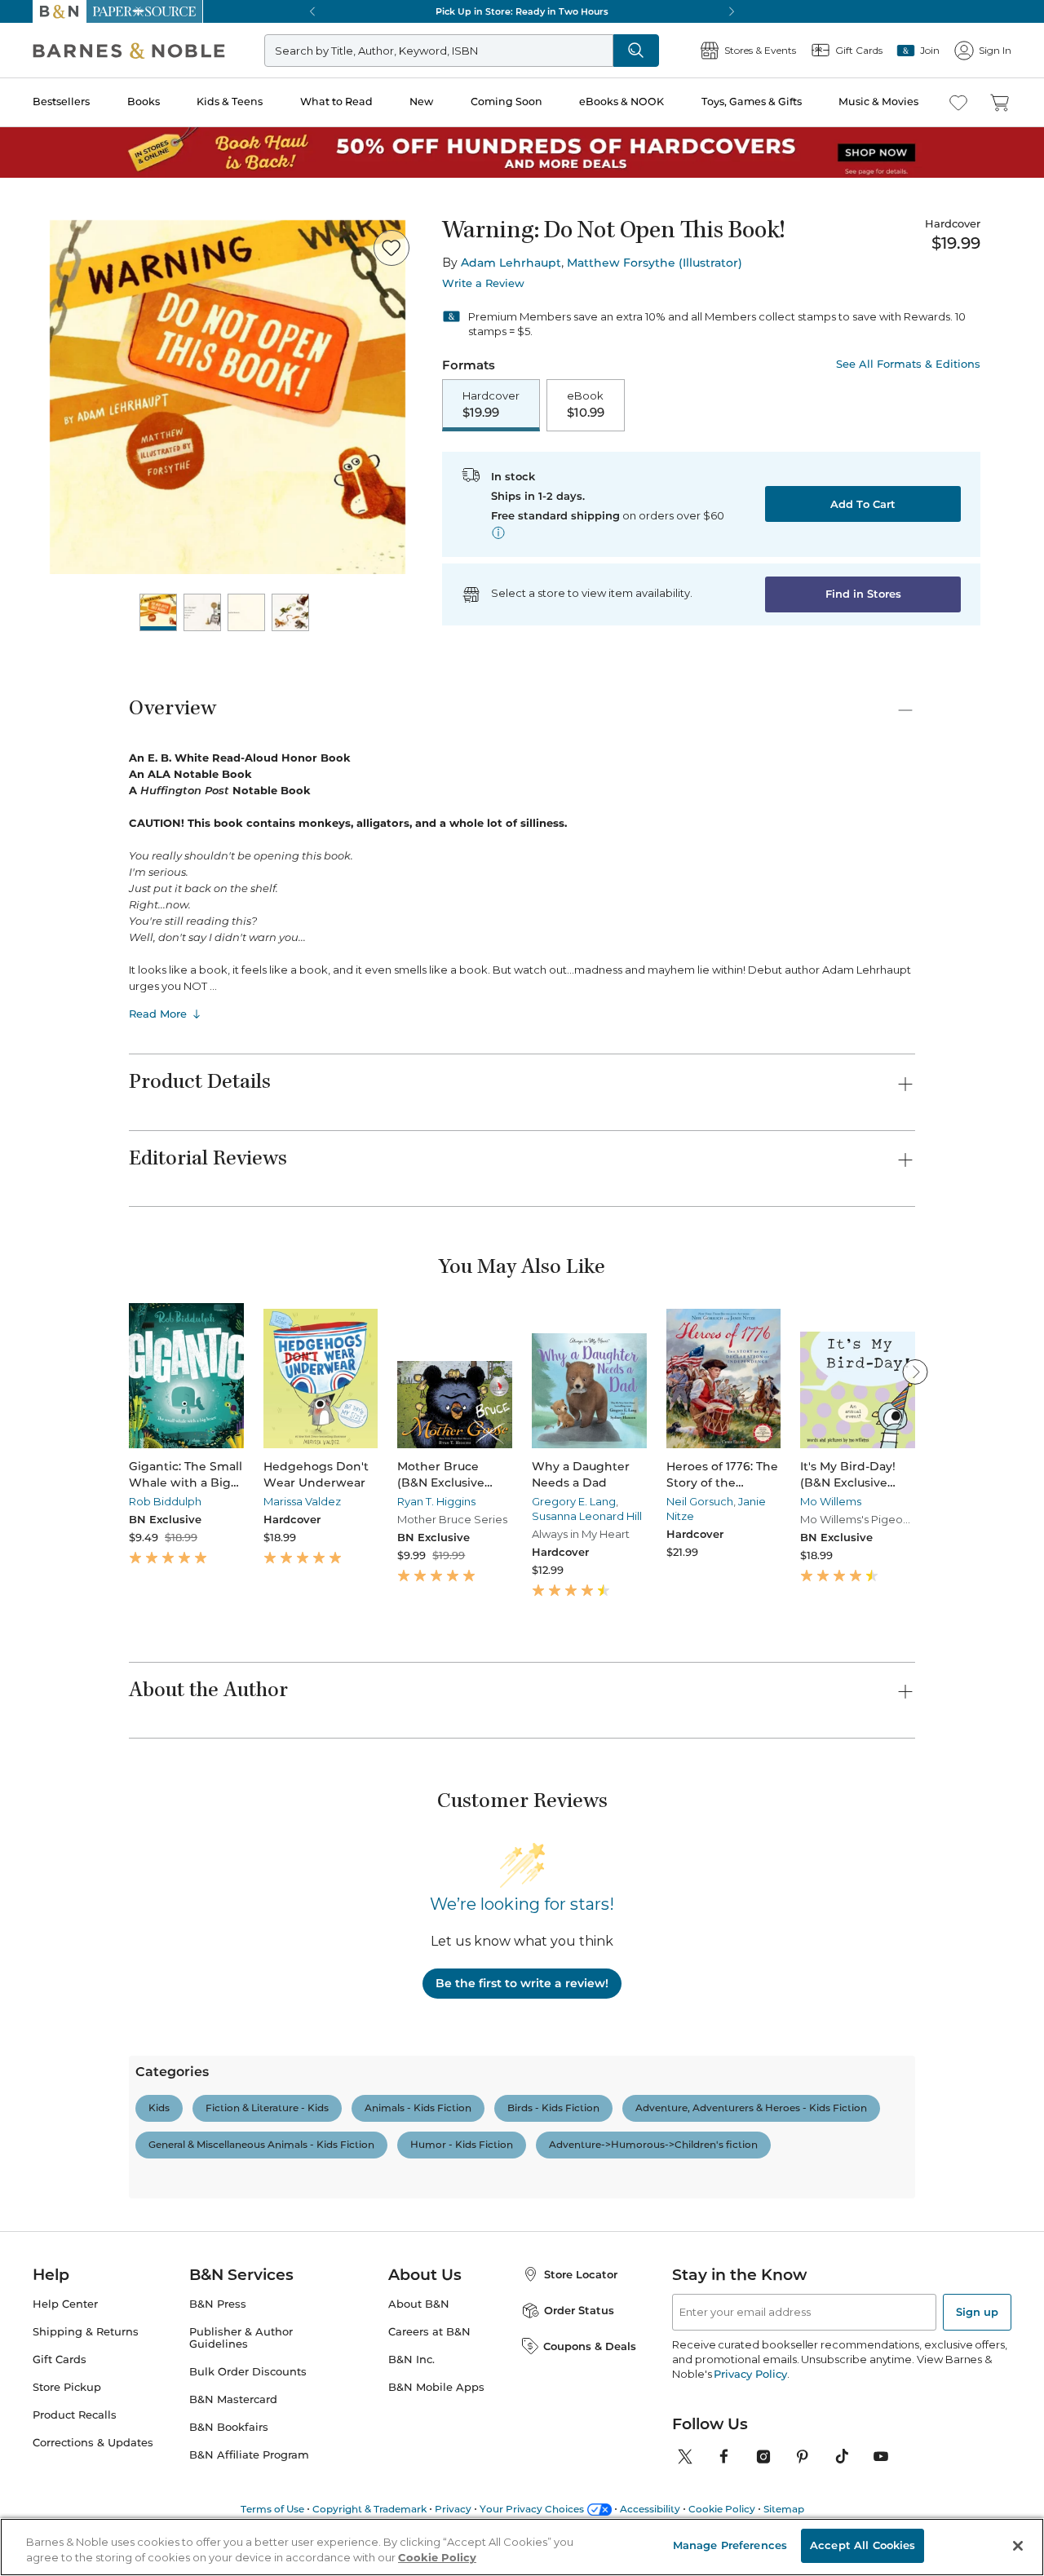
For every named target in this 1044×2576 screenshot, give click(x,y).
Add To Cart (863, 504)
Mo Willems (831, 1501)
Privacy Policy (750, 2374)
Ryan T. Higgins (436, 1501)
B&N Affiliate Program (249, 2455)
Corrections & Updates (93, 2443)
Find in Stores (863, 594)
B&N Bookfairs (229, 2427)
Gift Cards (60, 2359)
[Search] (636, 51)
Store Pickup (67, 2387)
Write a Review (483, 283)
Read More (158, 1014)
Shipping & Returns (86, 2332)
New (421, 102)
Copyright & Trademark (369, 2509)
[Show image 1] (158, 612)
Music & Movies (878, 102)
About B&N (419, 2304)
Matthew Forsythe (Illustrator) (655, 263)
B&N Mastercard (233, 2399)
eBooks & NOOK (622, 102)
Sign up (977, 2312)
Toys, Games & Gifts (752, 102)
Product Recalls (75, 2415)
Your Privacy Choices (532, 2509)
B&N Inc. (411, 2359)
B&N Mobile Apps (436, 2387)
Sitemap (784, 2509)
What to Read (336, 102)
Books (144, 102)
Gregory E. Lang (574, 1501)
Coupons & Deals (590, 2346)
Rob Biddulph (165, 1501)
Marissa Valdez (302, 1501)
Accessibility (650, 2509)
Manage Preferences (730, 2545)
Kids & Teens (230, 102)
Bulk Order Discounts (248, 2372)
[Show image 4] (290, 612)
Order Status (579, 2310)
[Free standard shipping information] (498, 532)
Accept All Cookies (863, 2545)
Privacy (453, 2509)
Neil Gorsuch (700, 1501)
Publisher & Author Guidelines (241, 2338)
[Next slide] (915, 1372)
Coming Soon (507, 102)
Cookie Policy (722, 2509)
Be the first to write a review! (522, 1983)
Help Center (65, 2304)
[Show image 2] (202, 612)
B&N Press (218, 2304)
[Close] (1018, 2546)
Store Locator (581, 2274)
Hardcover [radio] (491, 404)
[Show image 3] (246, 612)
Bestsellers (61, 102)
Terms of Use (272, 2509)
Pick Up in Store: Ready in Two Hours (522, 11)
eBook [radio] (586, 404)
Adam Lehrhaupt (511, 263)
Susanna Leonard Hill (587, 1516)
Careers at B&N (429, 2332)
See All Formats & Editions (908, 364)
